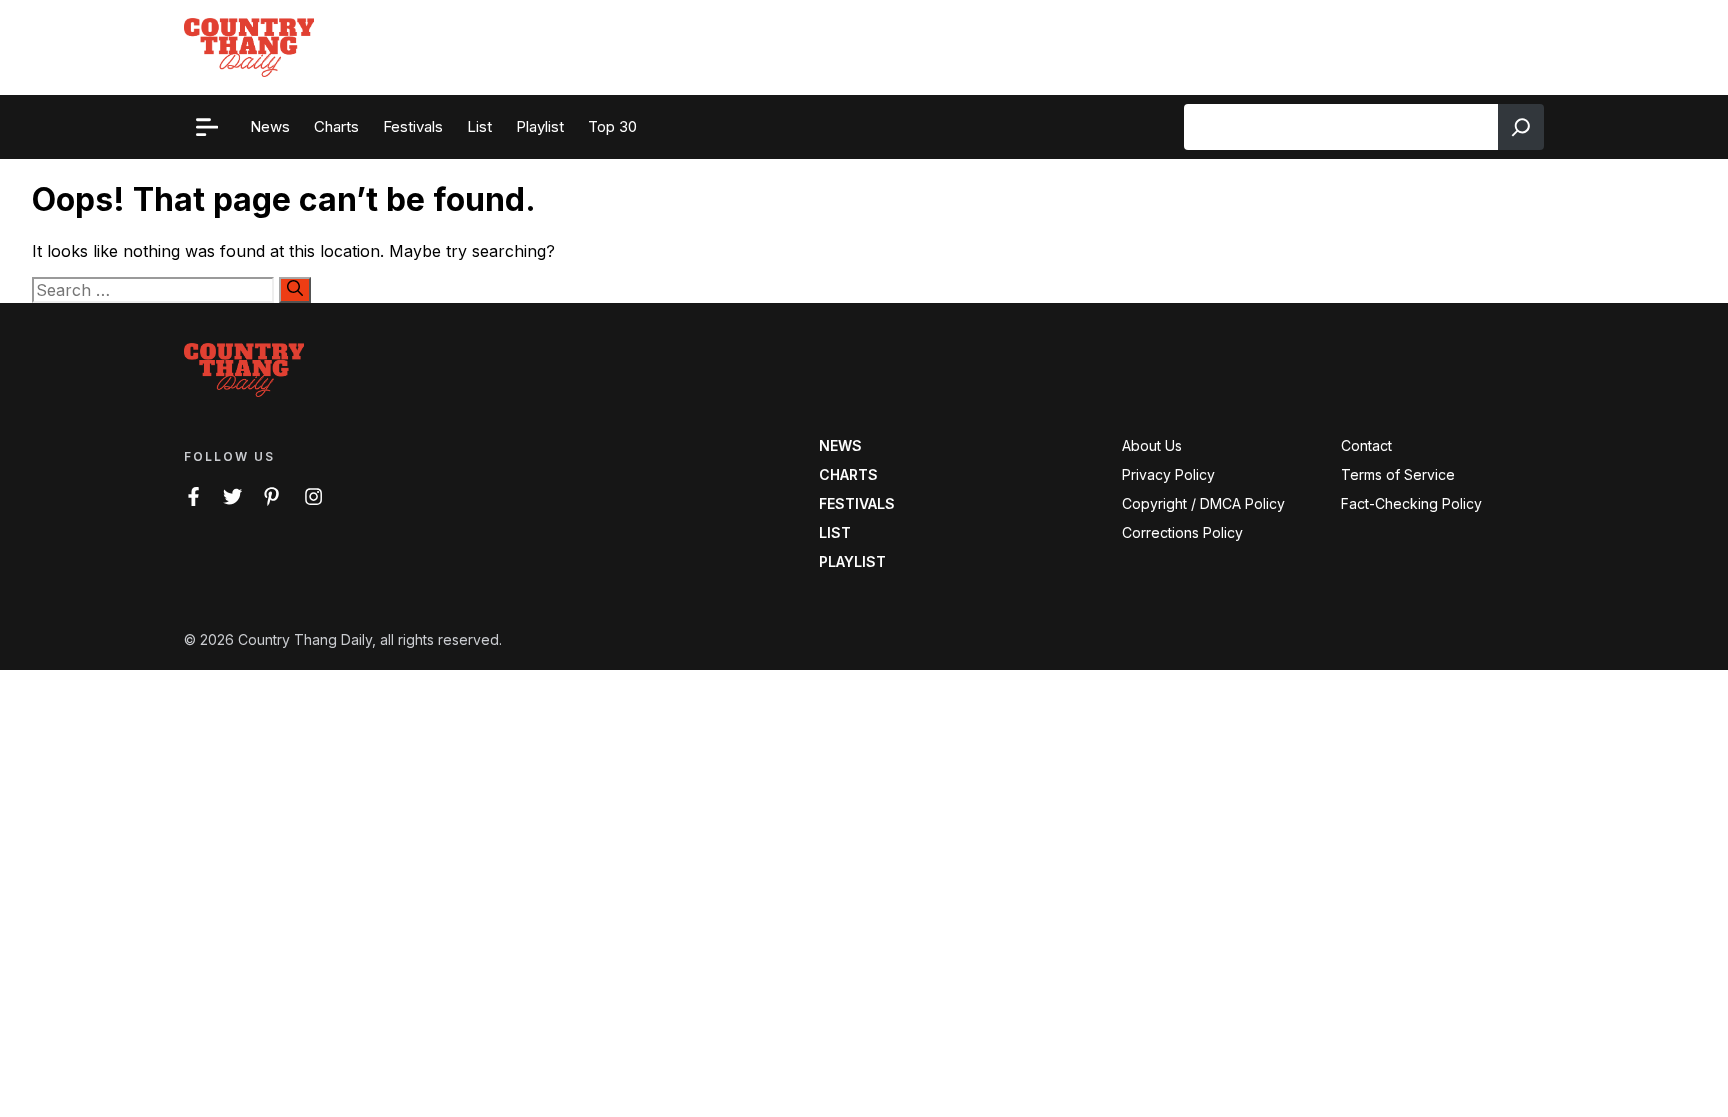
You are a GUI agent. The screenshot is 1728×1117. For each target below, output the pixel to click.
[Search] (1521, 127)
